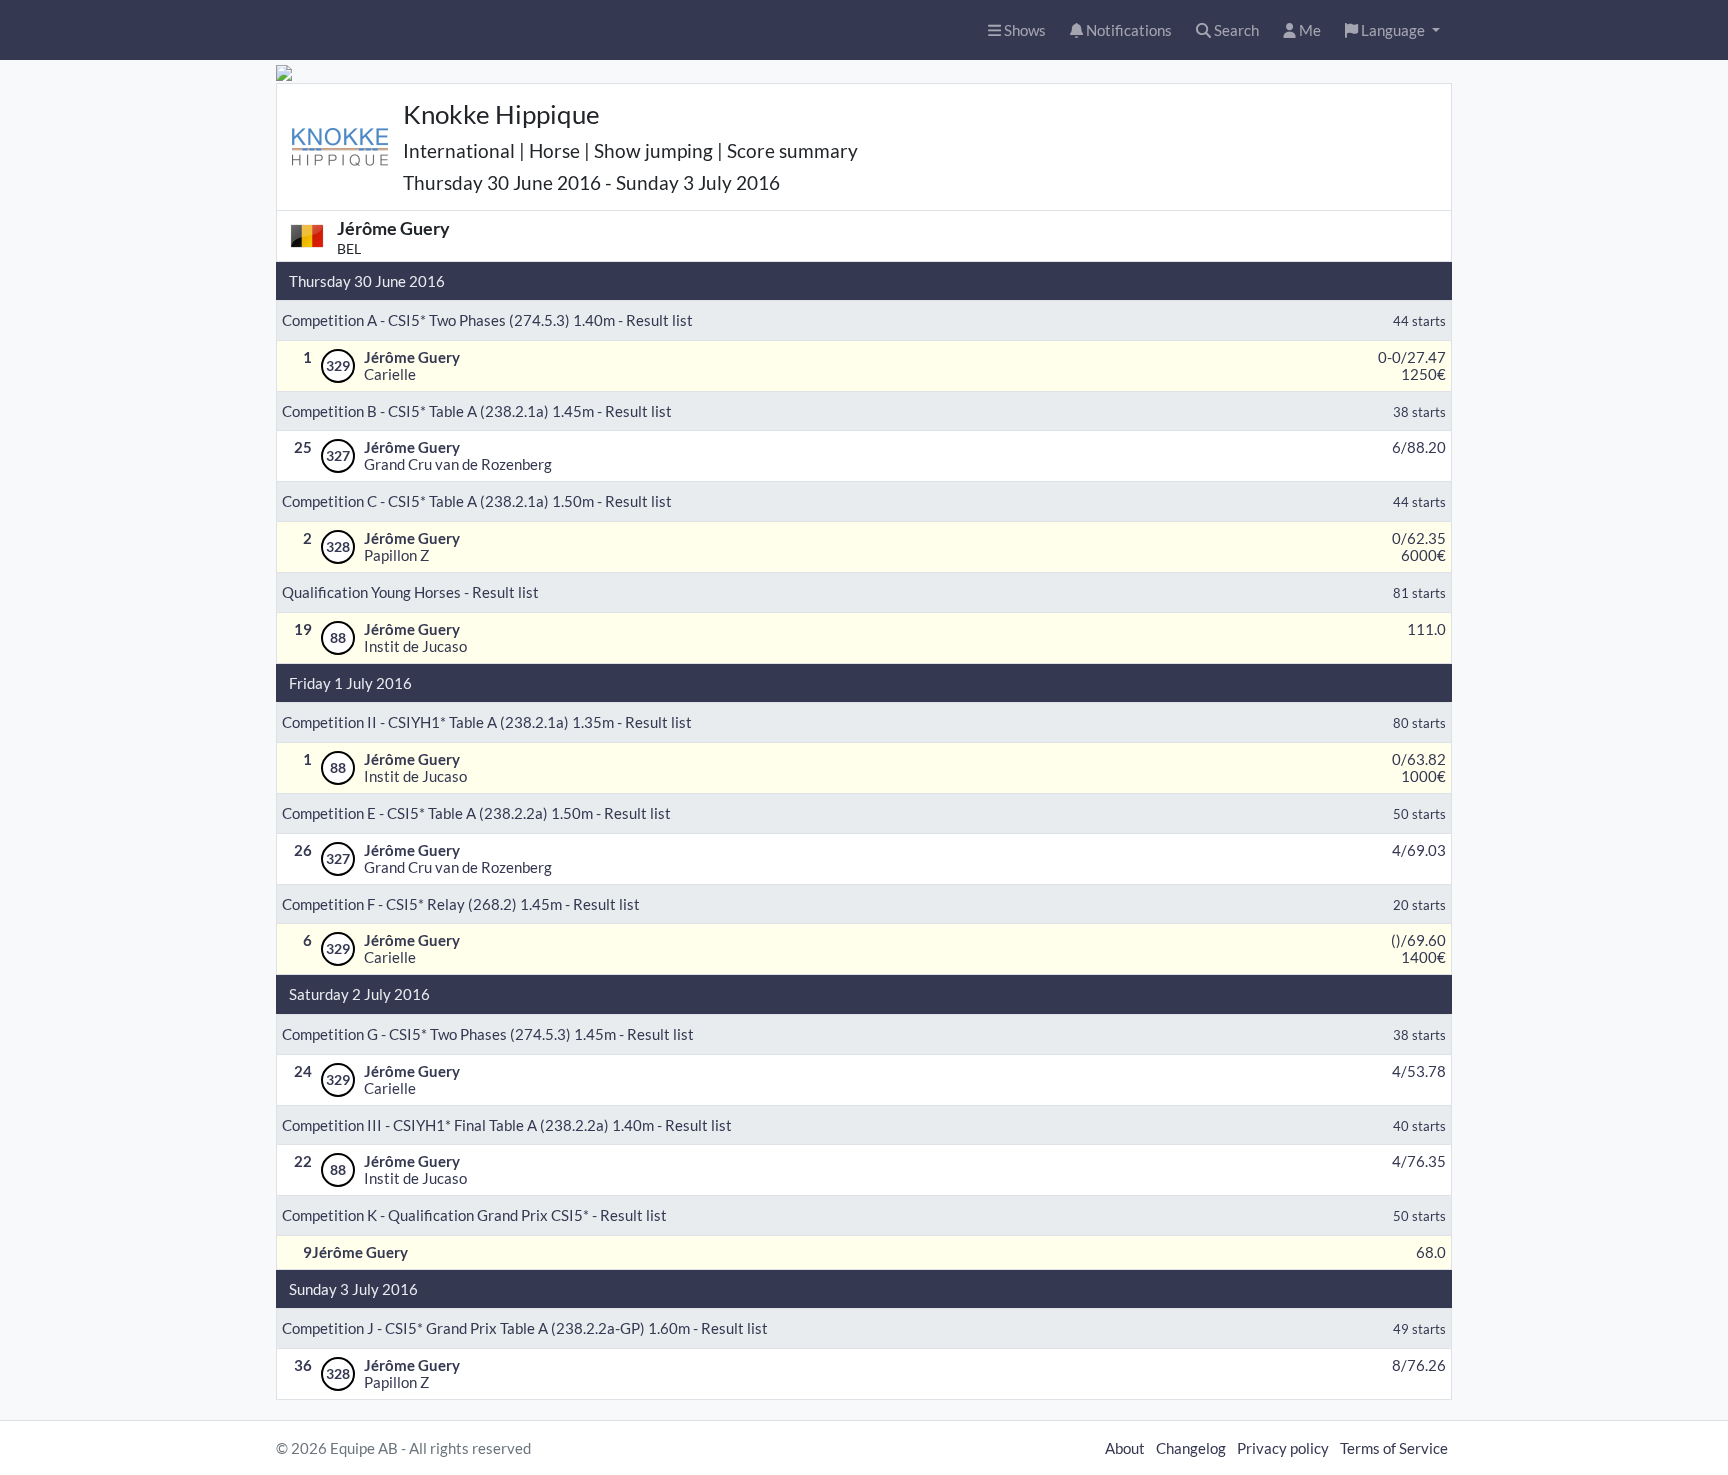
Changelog (1191, 1448)
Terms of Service (1394, 1448)
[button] (1392, 30)
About (1125, 1448)
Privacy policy (1283, 1448)
